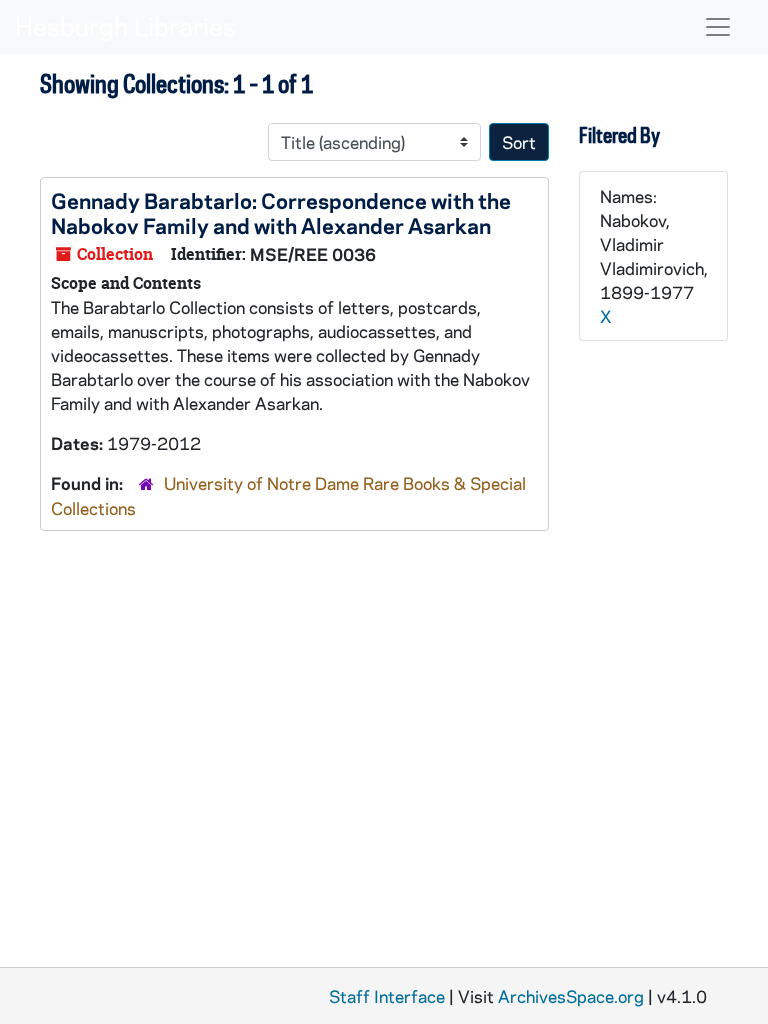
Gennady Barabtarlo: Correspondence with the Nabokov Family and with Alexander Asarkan (281, 212)
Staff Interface (387, 996)
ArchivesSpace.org (571, 996)
